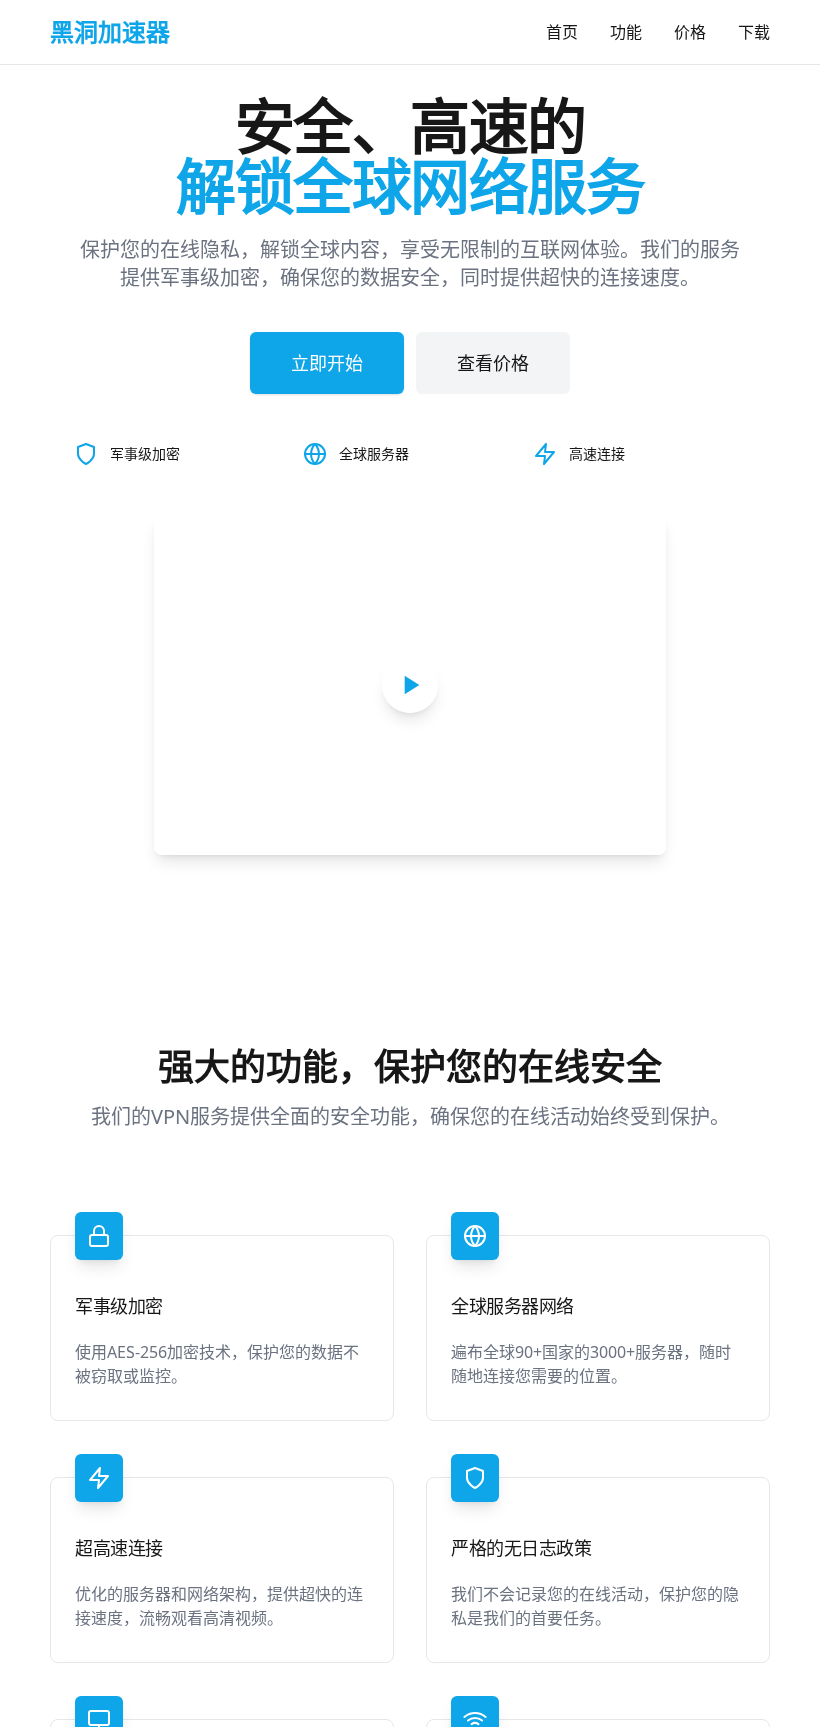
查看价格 (493, 363)
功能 (626, 32)
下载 (754, 32)
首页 (562, 32)
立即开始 (327, 363)
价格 (690, 32)
